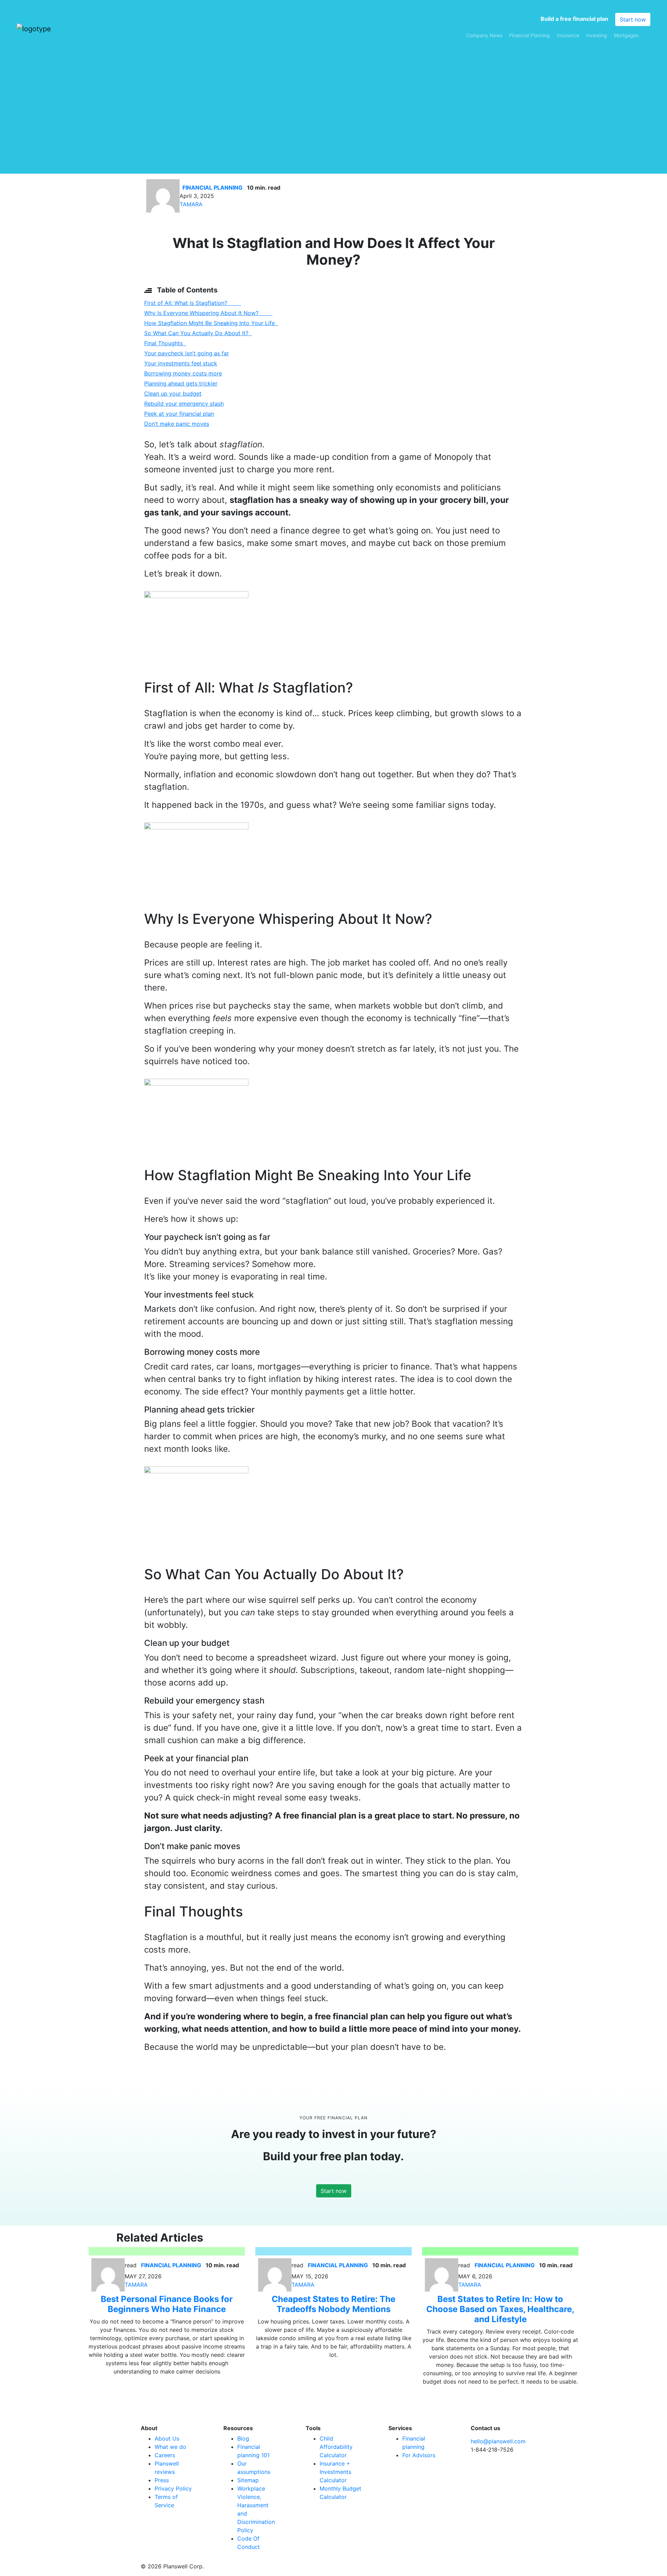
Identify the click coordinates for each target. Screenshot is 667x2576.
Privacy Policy (173, 2488)
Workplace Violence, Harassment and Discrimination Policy (256, 2509)
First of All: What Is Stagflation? (193, 303)
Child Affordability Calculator (336, 2447)
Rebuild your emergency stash (184, 404)
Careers (165, 2455)
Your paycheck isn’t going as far (187, 353)
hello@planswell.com (498, 2441)
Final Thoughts (165, 343)
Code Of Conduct (249, 2543)
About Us (167, 2438)
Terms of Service (166, 2501)
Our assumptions (254, 2468)
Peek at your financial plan (179, 414)
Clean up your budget (173, 394)
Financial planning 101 (253, 2451)
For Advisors (419, 2455)
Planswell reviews (167, 2468)
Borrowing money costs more (183, 373)
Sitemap (248, 2480)
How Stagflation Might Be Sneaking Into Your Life (211, 323)
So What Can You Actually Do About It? (198, 333)
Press (162, 2480)
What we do (170, 2447)
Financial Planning (212, 188)
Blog (243, 2438)
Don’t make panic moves (177, 424)
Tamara (191, 204)
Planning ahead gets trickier (181, 383)
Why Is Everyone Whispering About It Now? (208, 313)
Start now (633, 19)
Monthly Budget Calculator (340, 2493)
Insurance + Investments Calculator (335, 2472)
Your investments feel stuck (181, 363)
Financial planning (414, 2443)
